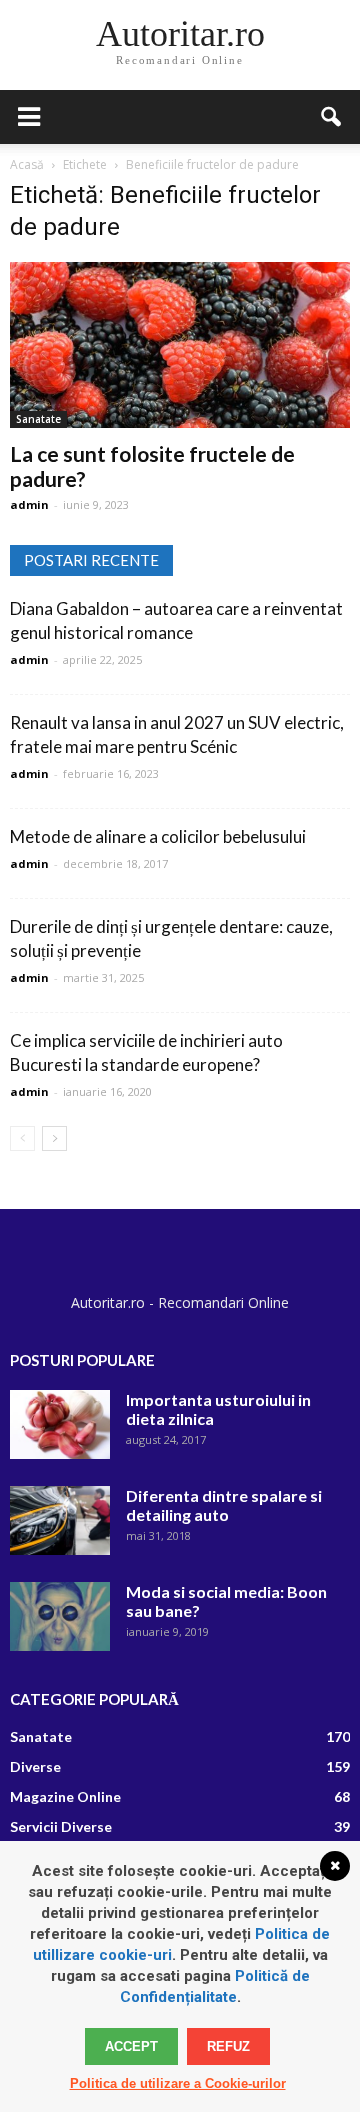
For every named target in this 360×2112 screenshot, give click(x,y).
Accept (131, 2046)
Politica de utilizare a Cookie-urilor (178, 2083)
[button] (332, 117)
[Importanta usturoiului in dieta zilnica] (60, 1424)
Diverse (35, 1766)
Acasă (27, 164)
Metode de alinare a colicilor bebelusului (158, 836)
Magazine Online (65, 1796)
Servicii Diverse (61, 1826)
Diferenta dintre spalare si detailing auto (224, 1505)
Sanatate (38, 419)
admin (29, 504)
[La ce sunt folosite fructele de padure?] (180, 345)
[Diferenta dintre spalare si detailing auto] (60, 1520)
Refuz (228, 2046)
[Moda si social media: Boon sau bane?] (60, 1616)
